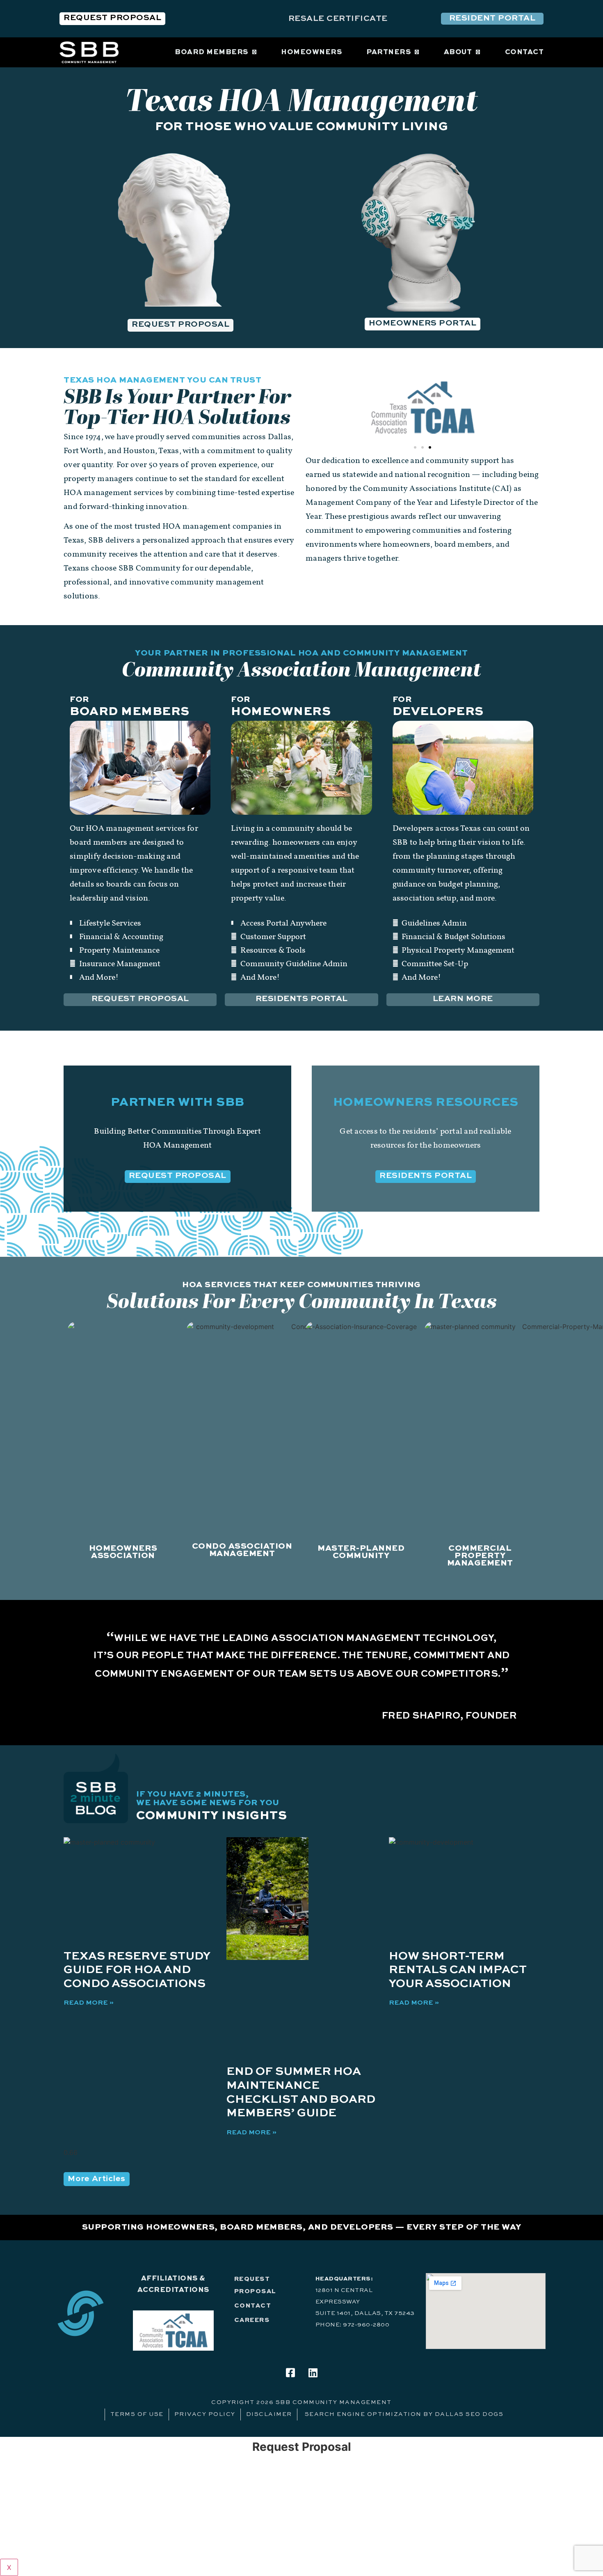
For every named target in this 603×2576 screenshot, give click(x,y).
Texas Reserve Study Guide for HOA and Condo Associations (137, 1970)
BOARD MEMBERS (211, 52)
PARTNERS (388, 52)
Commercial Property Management (480, 1556)
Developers (438, 712)
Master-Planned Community (361, 1552)
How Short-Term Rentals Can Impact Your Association (458, 1970)
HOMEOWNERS (311, 52)
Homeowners (281, 712)
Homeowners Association (123, 1552)
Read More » (89, 2003)
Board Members (130, 712)
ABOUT (458, 52)
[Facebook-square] (290, 2373)
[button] (415, 447)
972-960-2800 (366, 2325)
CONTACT (524, 52)
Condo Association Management (242, 1550)
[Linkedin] (313, 2373)
